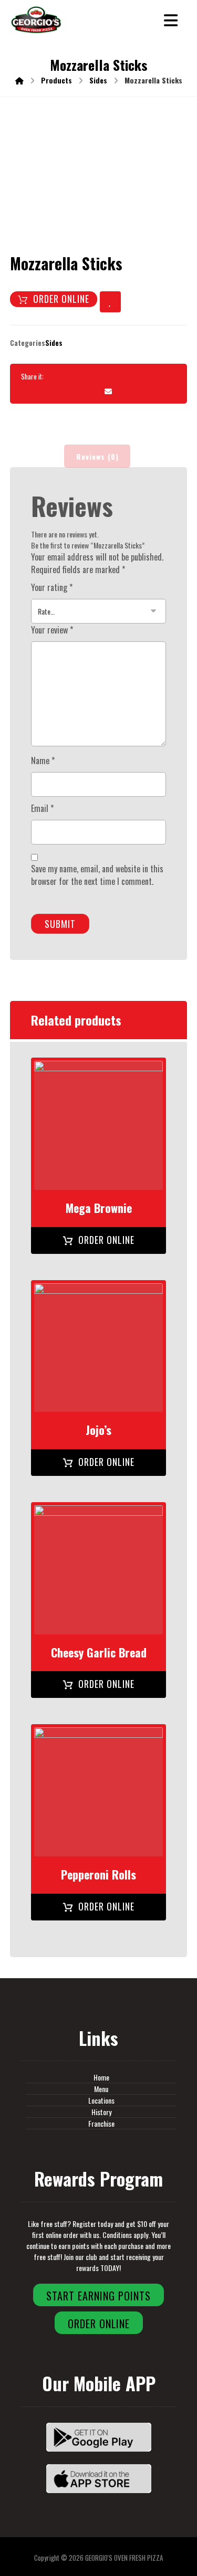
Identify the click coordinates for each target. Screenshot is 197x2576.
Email (42, 808)
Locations (101, 2100)
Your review (52, 630)
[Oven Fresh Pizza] (36, 20)
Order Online (61, 299)
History (101, 2112)
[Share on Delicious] (129, 376)
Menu (101, 2089)
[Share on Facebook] (53, 376)
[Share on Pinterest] (91, 376)
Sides (54, 343)
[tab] (97, 456)
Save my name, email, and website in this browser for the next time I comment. (97, 875)
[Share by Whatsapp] (167, 376)
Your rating (52, 587)
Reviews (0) (97, 456)
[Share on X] (72, 376)
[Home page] (19, 80)
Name (43, 761)
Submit (60, 924)
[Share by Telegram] (89, 391)
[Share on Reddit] (110, 376)
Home (101, 2077)
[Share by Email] (108, 391)
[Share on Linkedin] (148, 376)
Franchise (101, 2123)
